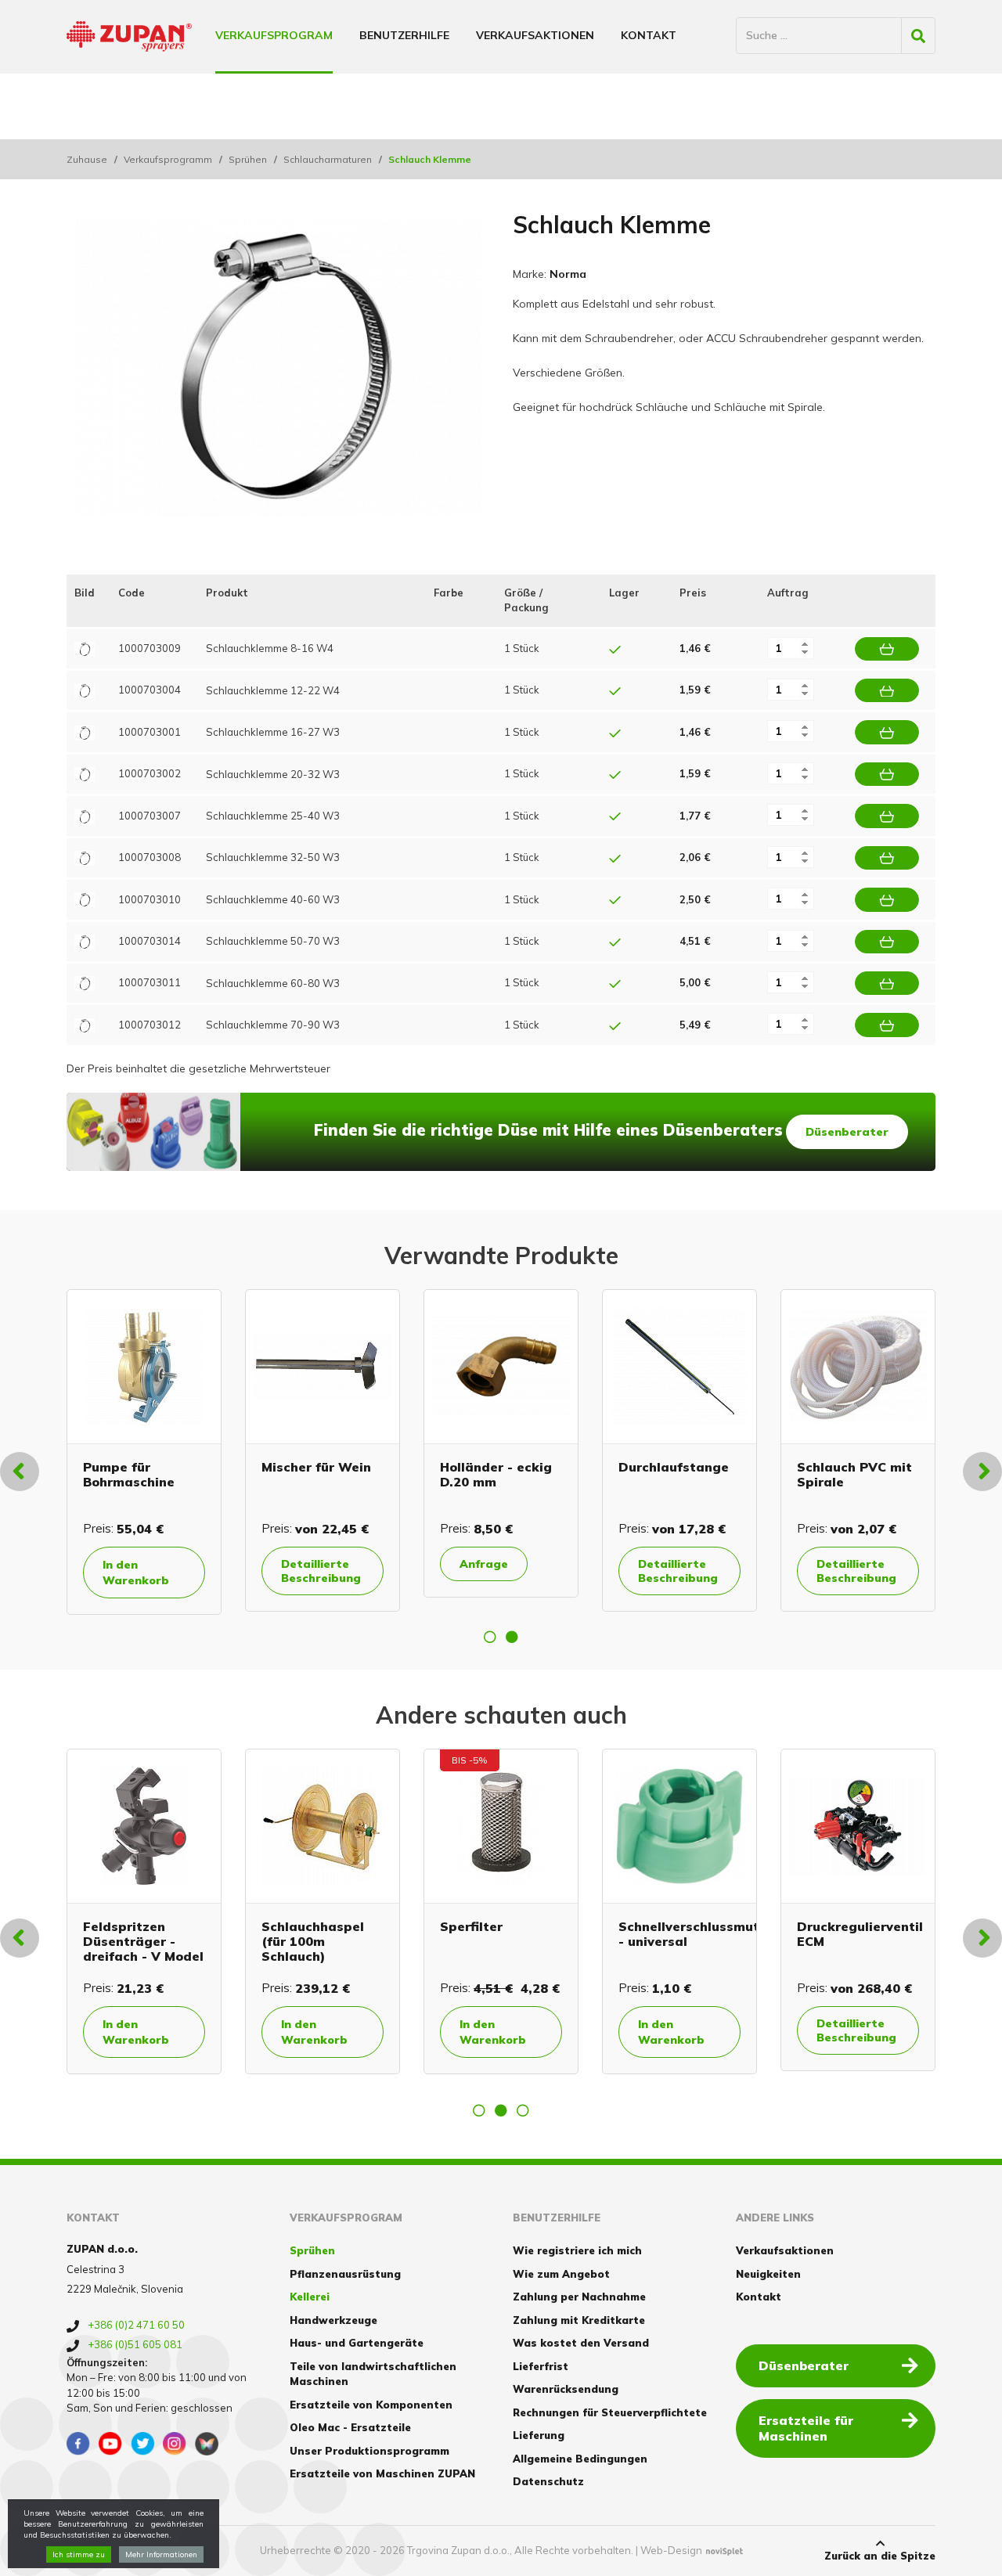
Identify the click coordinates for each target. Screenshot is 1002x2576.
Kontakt (649, 35)
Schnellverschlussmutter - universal (307, 1934)
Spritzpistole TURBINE (627, 1934)
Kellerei (310, 2297)
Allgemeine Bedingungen (580, 2459)
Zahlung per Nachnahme (579, 2297)
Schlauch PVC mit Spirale (115, 1474)
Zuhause (87, 159)
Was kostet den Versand (581, 2343)
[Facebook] (78, 2444)
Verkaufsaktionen (535, 35)
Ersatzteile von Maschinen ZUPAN (382, 2473)
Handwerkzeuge (333, 2320)
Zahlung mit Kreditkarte (579, 2320)
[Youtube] (110, 2444)
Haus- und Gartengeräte (357, 2343)
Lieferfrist (541, 2366)
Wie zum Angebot (561, 2274)
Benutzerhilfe (404, 35)
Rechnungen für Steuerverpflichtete (610, 2412)
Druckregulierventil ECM (469, 1934)
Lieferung (539, 2435)
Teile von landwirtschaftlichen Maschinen (373, 2374)
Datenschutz (548, 2481)
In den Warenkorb (645, 1573)
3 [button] (523, 2110)
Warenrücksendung (566, 2389)
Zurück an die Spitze (880, 2556)
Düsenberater (847, 1132)
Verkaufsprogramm (168, 159)
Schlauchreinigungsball (312, 1467)
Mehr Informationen (161, 2554)
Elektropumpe (460, 1467)
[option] (118, 1450)
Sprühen (248, 159)
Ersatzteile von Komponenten (371, 2405)
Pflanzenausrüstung (345, 2274)
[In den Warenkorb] (887, 649)
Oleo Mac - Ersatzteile (350, 2427)
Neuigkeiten (768, 2274)
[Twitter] (142, 2444)
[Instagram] (175, 2444)
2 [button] (512, 1637)
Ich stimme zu (79, 2554)
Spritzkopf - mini (818, 1926)
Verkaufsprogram (274, 35)
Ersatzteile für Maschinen (806, 2428)
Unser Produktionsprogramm (369, 2451)
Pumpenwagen (641, 1467)
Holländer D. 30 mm (821, 1474)
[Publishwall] (207, 2444)
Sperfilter (80, 1926)
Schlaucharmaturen (328, 159)
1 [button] (490, 1637)
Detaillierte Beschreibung (117, 1571)
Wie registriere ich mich (577, 2250)
